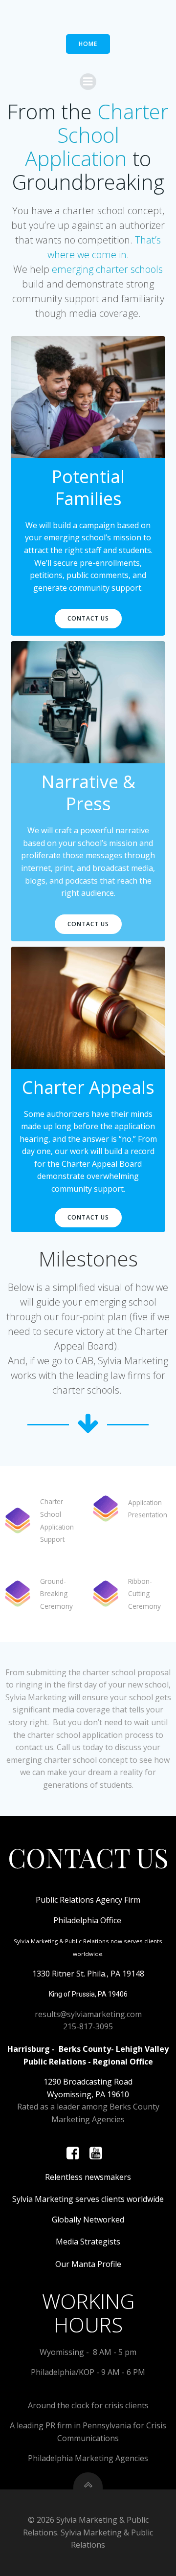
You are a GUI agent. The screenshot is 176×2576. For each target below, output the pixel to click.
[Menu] (88, 82)
